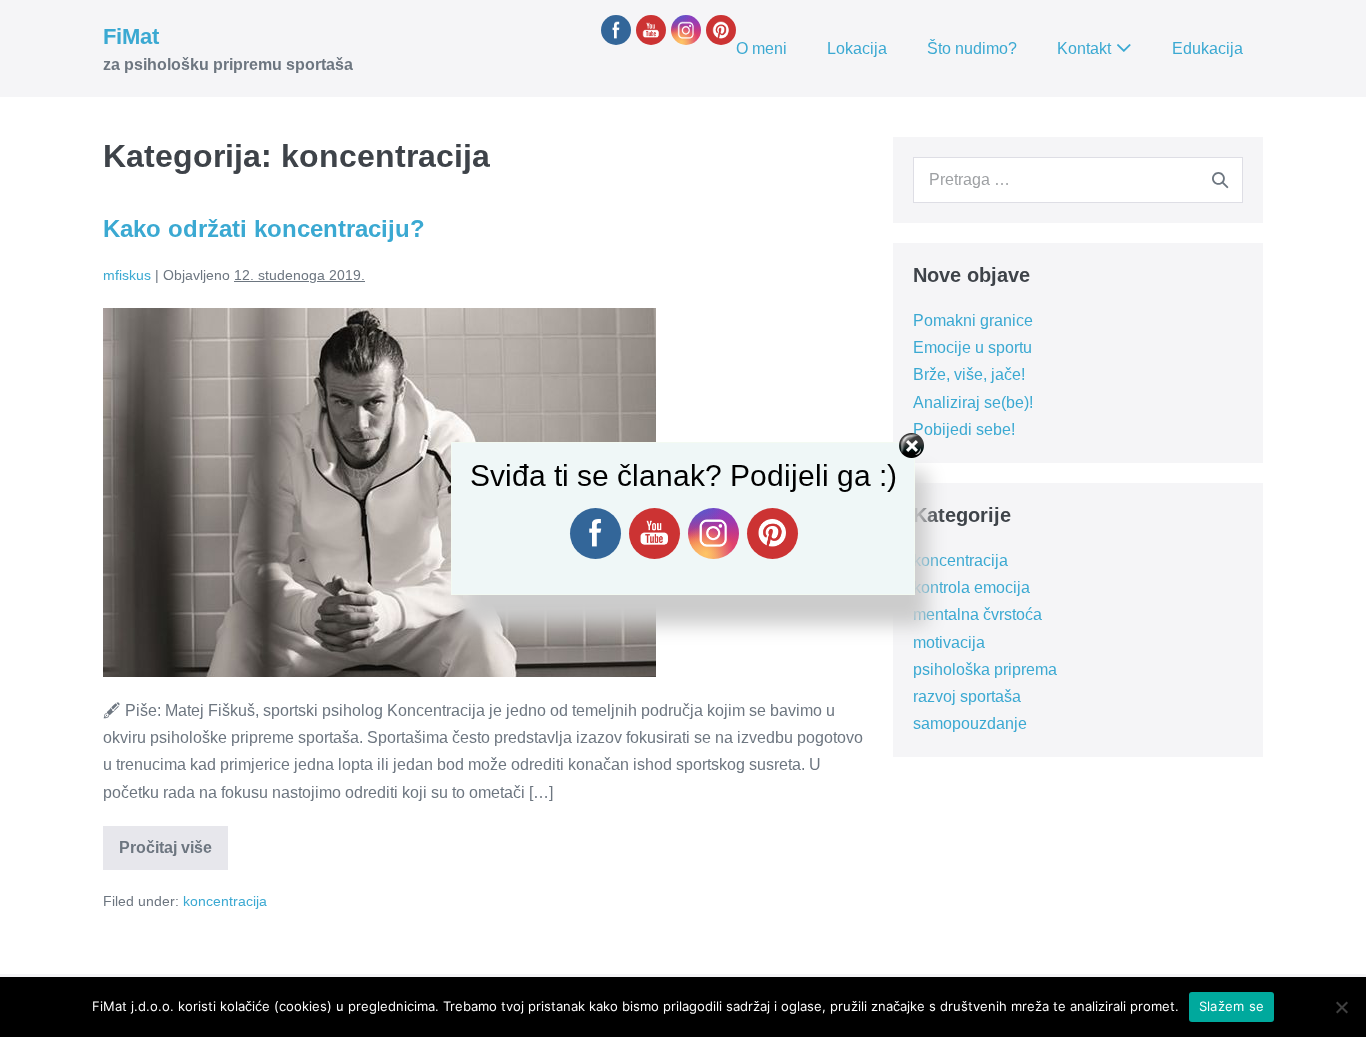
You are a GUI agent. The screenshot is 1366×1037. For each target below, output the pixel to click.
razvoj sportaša (967, 696)
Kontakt (1084, 48)
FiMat (131, 36)
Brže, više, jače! (969, 374)
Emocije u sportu (972, 347)
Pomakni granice (973, 320)
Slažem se (1231, 1006)
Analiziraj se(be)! (973, 402)
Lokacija (857, 48)
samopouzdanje (970, 723)
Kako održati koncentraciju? (264, 228)
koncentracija (225, 901)
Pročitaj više (173, 854)
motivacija (949, 642)
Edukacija (1207, 48)
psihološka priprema (985, 669)
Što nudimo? (972, 48)
